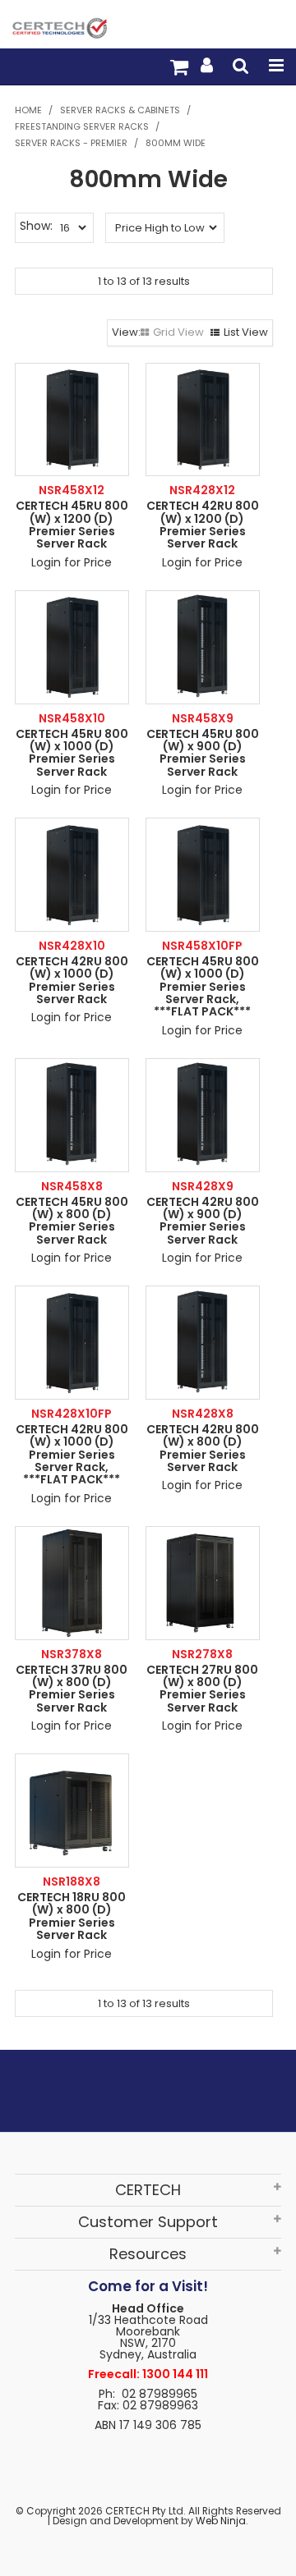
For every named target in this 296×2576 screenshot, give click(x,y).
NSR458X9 (203, 718)
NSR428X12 (202, 490)
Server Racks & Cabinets (120, 110)
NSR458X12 (72, 490)
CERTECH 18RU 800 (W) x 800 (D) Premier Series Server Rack (72, 1916)
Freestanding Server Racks (82, 126)
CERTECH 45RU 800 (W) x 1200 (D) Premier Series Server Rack (72, 525)
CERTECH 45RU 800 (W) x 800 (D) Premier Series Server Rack (72, 1221)
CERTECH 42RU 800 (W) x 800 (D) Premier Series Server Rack (203, 1448)
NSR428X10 (72, 946)
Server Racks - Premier (71, 143)
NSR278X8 (202, 1654)
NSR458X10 (72, 718)
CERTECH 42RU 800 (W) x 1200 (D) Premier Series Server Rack (203, 525)
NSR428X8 (203, 1414)
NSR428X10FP (72, 1414)
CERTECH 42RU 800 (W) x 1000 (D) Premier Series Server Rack (72, 980)
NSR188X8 (72, 1882)
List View (246, 332)
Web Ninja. (222, 2521)
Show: (36, 226)
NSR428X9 (203, 1186)
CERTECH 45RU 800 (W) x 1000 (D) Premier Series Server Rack (72, 753)
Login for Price (72, 562)
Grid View (178, 332)
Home (28, 110)
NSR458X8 (72, 1186)
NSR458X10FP (202, 946)
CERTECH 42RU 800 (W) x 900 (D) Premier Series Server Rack (203, 1221)
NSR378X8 (72, 1654)
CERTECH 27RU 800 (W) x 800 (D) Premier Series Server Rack (202, 1689)
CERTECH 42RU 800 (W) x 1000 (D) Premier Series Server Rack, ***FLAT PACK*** (72, 1455)
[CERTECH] (60, 27)
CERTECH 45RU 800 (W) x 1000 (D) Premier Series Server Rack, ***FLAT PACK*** (203, 987)
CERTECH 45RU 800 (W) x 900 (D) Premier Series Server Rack (203, 753)
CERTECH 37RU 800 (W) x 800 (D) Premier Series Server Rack (72, 1689)
